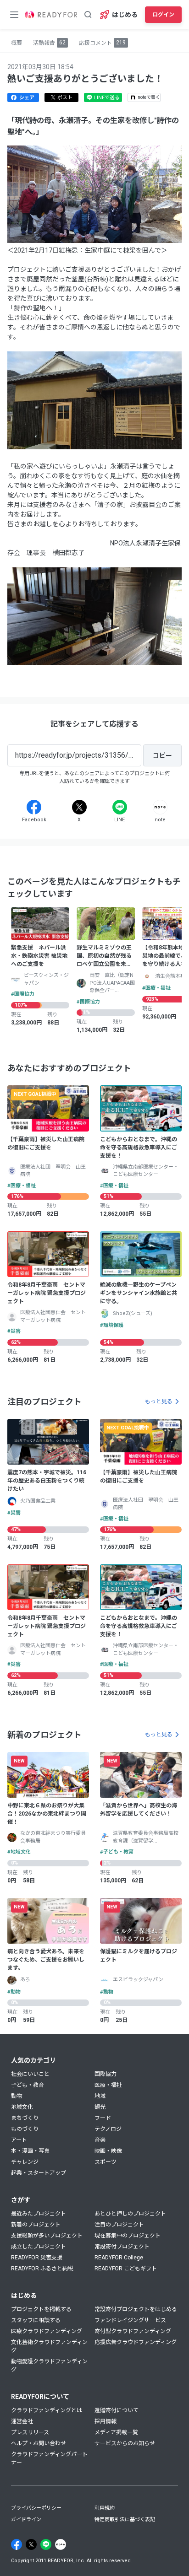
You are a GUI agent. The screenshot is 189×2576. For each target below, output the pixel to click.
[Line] (120, 807)
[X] (79, 807)
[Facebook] (34, 807)
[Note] (160, 807)
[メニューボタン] (14, 15)
